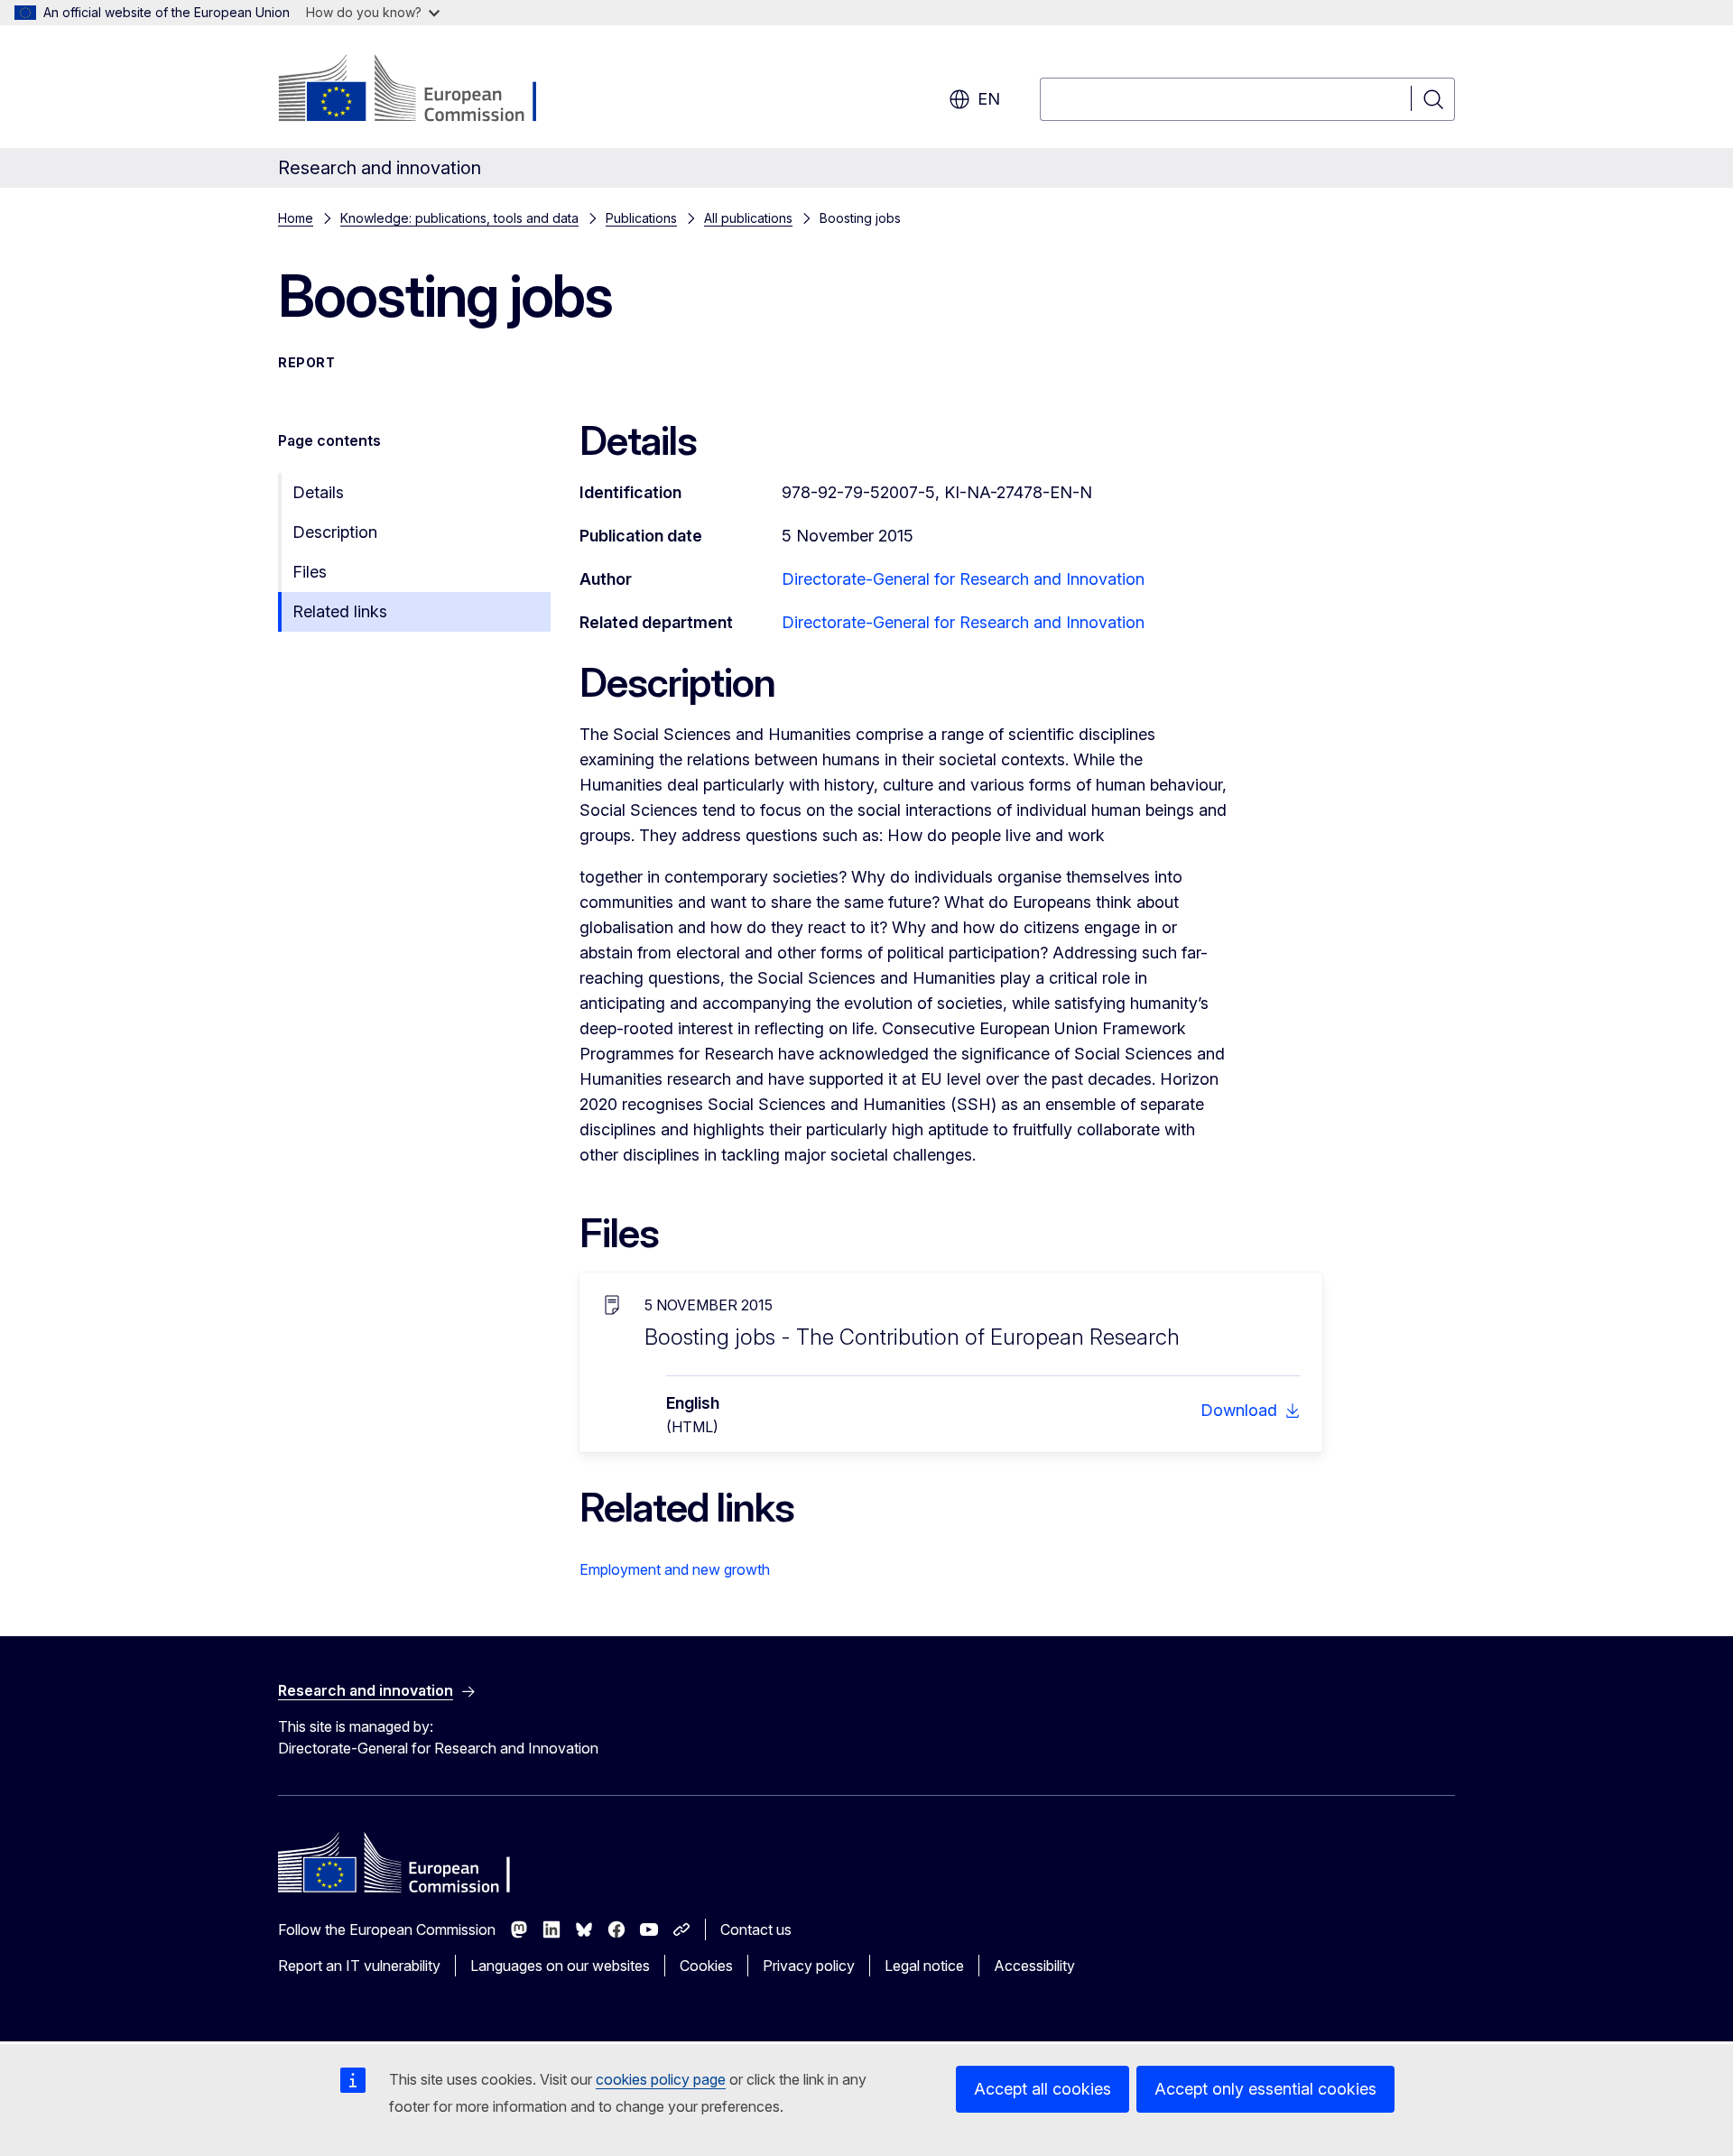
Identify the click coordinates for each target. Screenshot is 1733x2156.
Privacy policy (809, 1966)
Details (318, 492)
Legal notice (924, 1966)
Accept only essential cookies (1265, 2089)
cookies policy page (661, 2079)
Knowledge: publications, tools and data (459, 218)
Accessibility (1034, 1966)
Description (335, 532)
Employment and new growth (675, 1569)
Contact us (756, 1929)
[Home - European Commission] (424, 90)
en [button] (989, 99)
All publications (748, 218)
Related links (340, 611)
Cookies (706, 1966)
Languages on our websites (560, 1966)
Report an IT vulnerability (359, 1966)
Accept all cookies (1043, 2089)
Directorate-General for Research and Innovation (963, 579)
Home (296, 218)
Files (310, 572)
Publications (641, 218)
